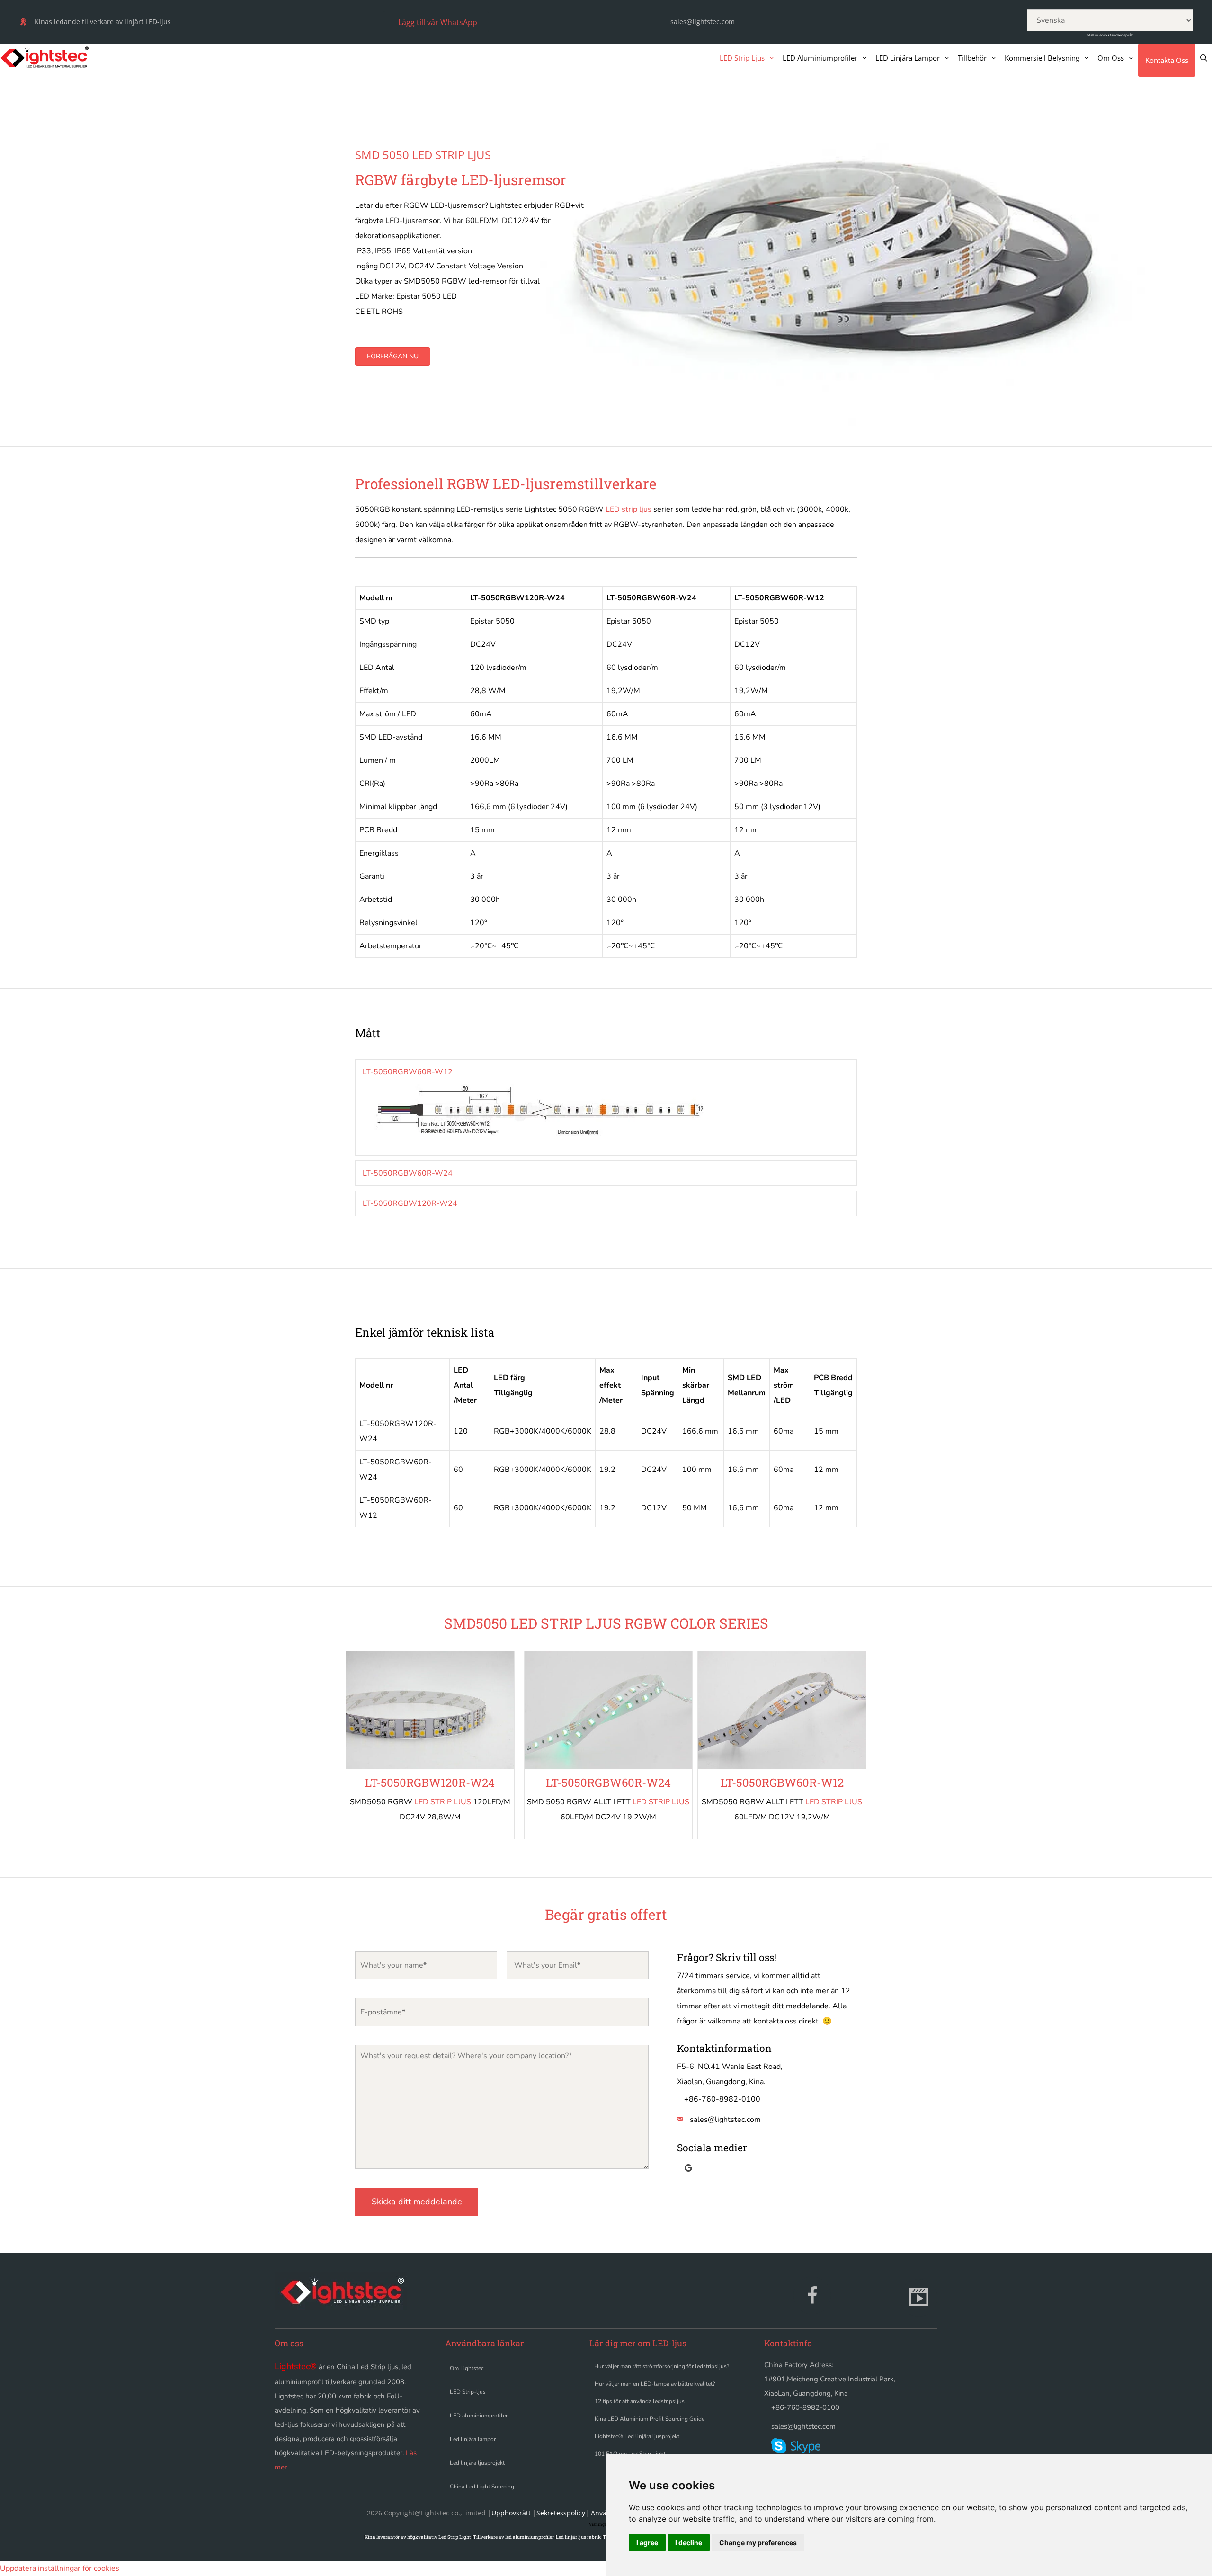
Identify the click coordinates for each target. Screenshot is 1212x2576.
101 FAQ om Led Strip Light (630, 2454)
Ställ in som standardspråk (1110, 35)
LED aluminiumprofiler (820, 58)
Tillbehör (972, 58)
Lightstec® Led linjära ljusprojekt (637, 2436)
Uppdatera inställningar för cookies (60, 2568)
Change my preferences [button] (758, 2543)
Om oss (1111, 58)
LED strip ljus (628, 509)
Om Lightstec (467, 2368)
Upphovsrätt (511, 2513)
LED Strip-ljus (468, 2392)
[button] (436, 22)
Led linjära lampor (473, 2439)
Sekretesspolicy (561, 2513)
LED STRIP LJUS (443, 1802)
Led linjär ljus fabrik (578, 2537)
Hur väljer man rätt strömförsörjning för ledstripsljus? (662, 2366)
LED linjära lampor (908, 58)
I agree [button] (647, 2543)
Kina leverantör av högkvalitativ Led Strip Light (418, 2537)
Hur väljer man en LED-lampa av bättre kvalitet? (655, 2384)
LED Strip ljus (742, 58)
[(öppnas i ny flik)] (590, 2473)
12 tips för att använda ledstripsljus (640, 2401)
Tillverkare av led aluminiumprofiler (513, 2537)
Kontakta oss (1167, 60)
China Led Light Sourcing (482, 2487)
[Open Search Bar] (1204, 58)
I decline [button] (689, 2543)
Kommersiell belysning (1042, 58)
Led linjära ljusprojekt (477, 2463)
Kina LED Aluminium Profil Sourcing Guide (650, 2419)
